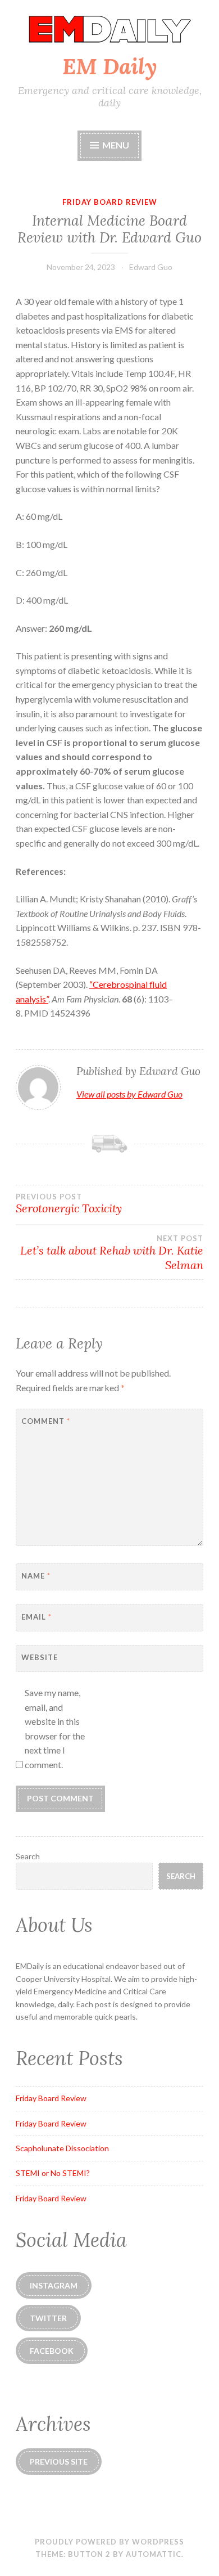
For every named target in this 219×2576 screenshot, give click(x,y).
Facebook (52, 2351)
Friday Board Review (110, 202)
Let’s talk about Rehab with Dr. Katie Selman (112, 1253)
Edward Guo (151, 267)
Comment (46, 1421)
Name (36, 1576)
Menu (115, 145)
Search (28, 1856)
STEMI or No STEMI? (53, 2173)
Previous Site (59, 2462)
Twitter (48, 2318)
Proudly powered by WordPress (109, 2542)
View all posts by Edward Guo (129, 1094)
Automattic (154, 2554)
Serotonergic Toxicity (69, 1204)
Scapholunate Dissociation (62, 2148)
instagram (54, 2285)
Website (40, 1657)
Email (36, 1617)
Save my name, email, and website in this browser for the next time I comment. (55, 1728)
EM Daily (110, 66)
